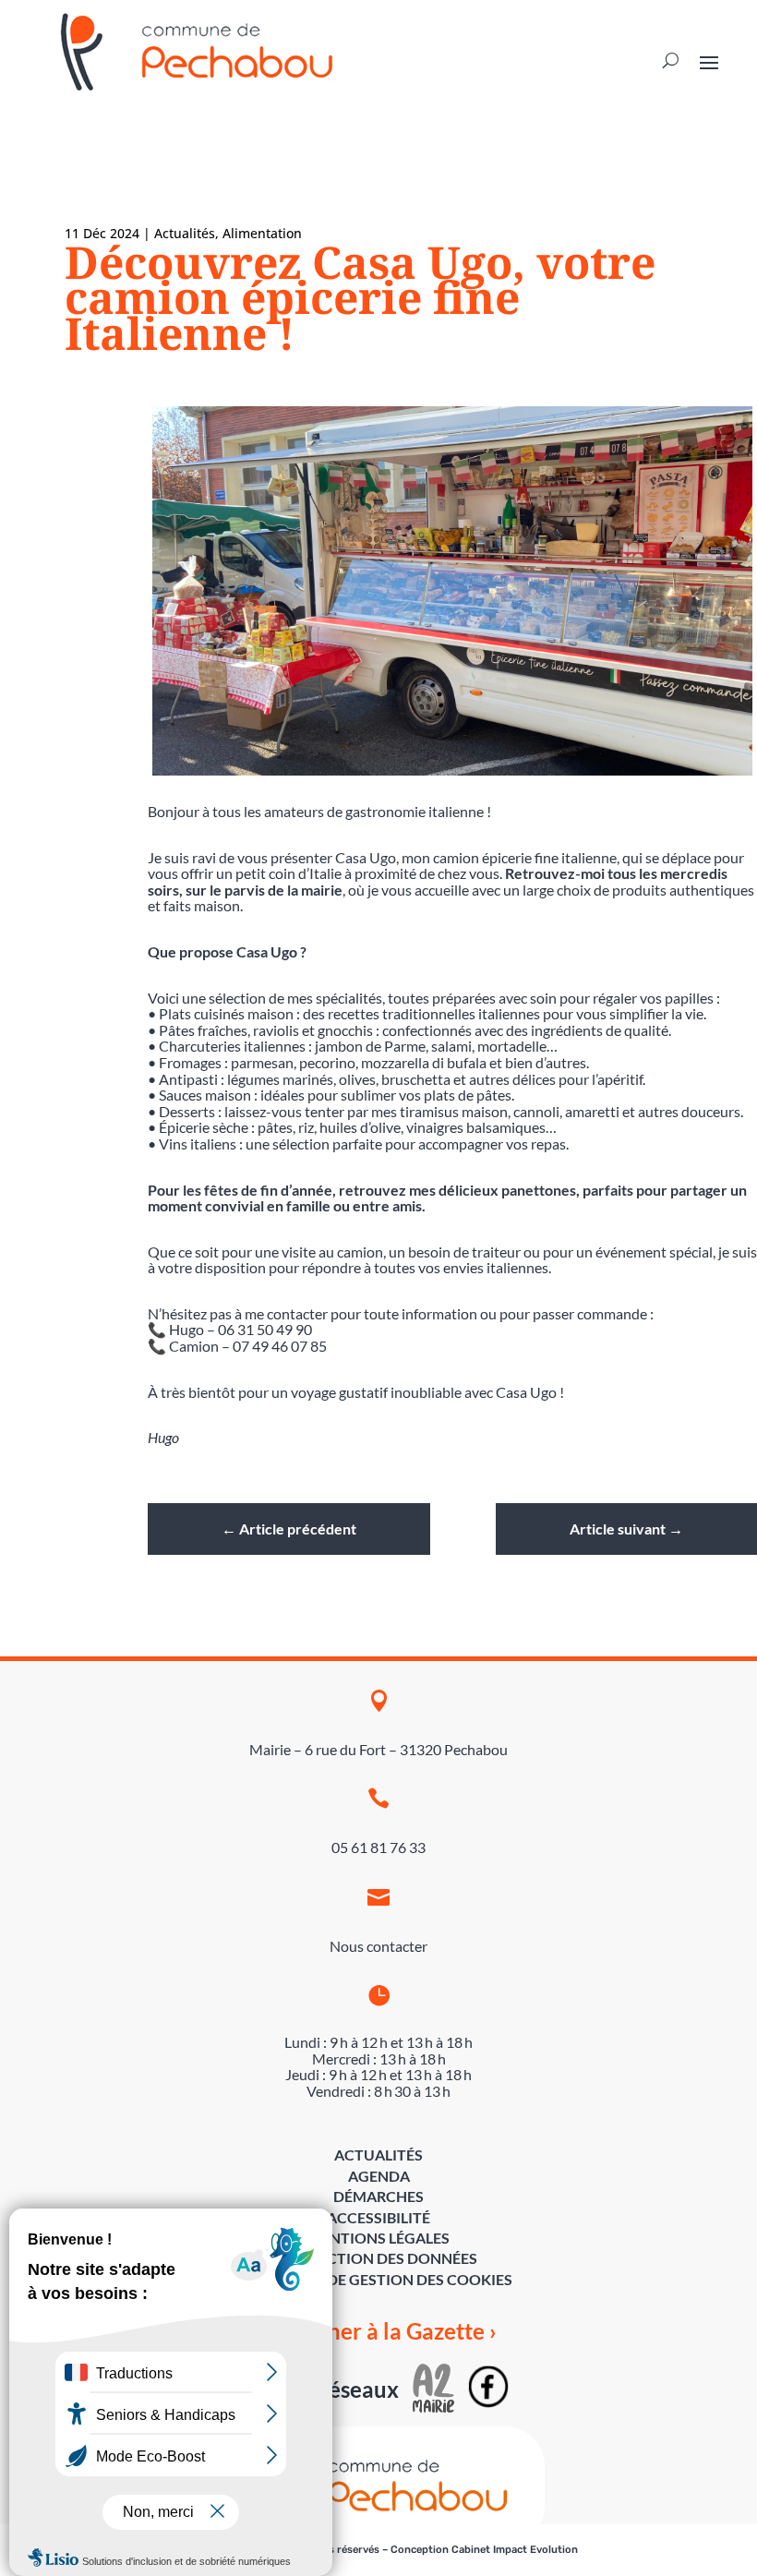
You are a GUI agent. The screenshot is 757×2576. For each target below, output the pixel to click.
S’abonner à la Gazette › (379, 2331)
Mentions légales (378, 2238)
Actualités (185, 233)
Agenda (379, 2176)
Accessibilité (378, 2217)
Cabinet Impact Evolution (515, 2550)
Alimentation (262, 233)
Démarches (378, 2196)
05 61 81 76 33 (378, 1847)
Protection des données (378, 2258)
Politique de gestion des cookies (379, 2279)
